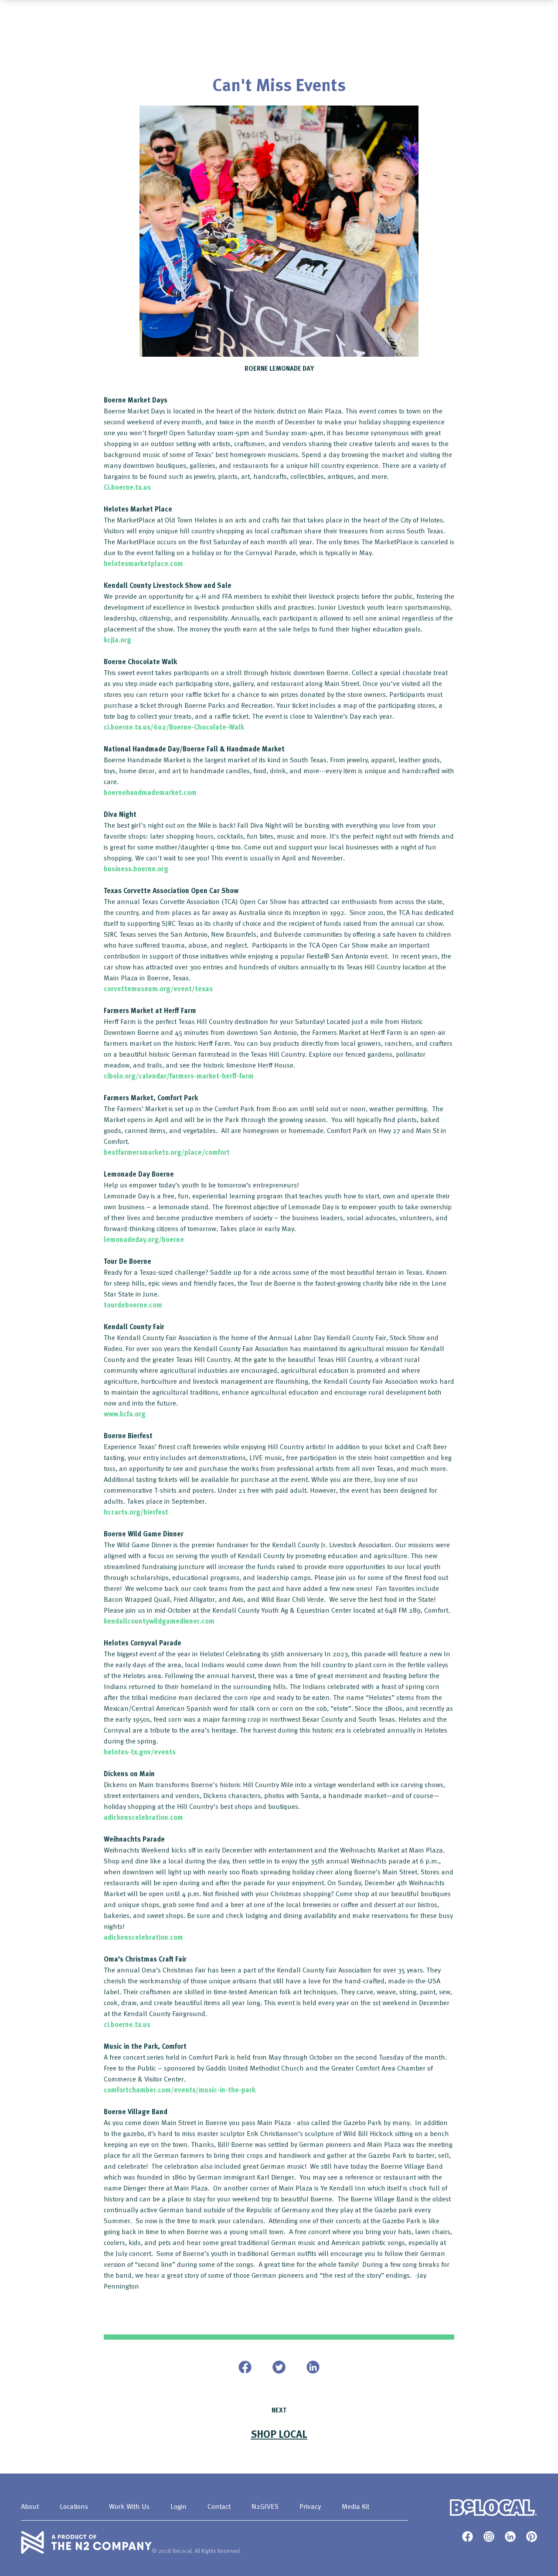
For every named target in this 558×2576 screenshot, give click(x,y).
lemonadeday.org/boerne (144, 1239)
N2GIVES (265, 2506)
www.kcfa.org (125, 1414)
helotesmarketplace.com (143, 563)
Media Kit (356, 2506)
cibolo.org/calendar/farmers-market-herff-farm (179, 1076)
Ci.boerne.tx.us (127, 487)
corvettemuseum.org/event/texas (158, 989)
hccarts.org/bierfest (136, 1512)
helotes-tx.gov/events (140, 1752)
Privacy (310, 2506)
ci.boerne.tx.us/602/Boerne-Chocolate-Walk (174, 727)
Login (179, 2506)
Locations (74, 2506)
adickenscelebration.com (143, 1817)
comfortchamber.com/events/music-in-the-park (180, 2090)
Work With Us (129, 2506)
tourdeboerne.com (133, 1305)
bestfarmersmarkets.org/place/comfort (167, 1152)
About (30, 2506)
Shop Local (279, 2434)
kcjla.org (117, 640)
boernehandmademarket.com (150, 792)
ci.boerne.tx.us (127, 2024)
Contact (219, 2506)
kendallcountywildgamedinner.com (159, 1621)
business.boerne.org (136, 869)
